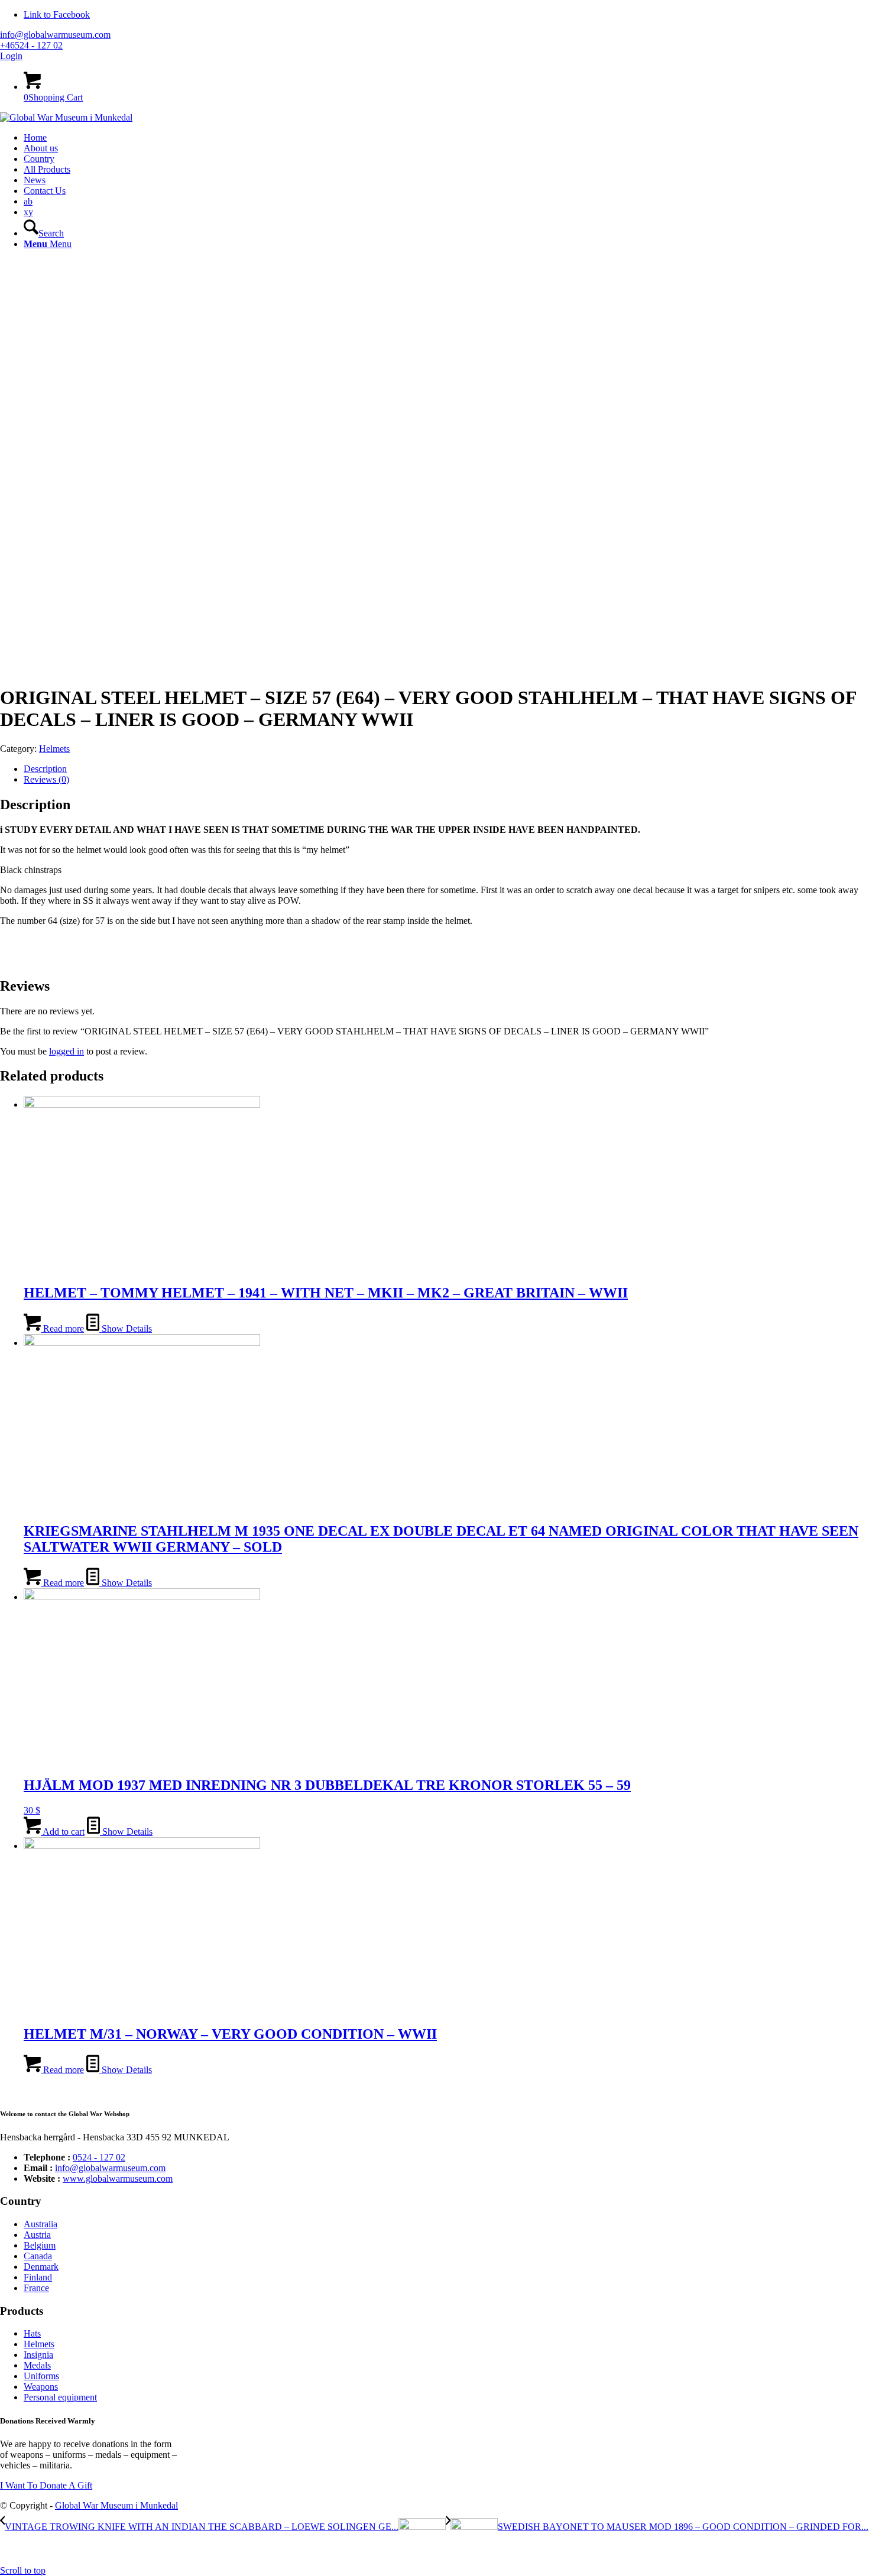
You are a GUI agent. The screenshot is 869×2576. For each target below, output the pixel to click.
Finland (38, 2277)
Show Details (126, 1328)
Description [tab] (45, 769)
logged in (67, 1051)
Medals (37, 2365)
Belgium (40, 2245)
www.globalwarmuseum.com (118, 2178)
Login (11, 56)
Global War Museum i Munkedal (116, 2505)
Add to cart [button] (63, 1832)
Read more (62, 1328)
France (36, 2288)
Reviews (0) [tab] (46, 779)
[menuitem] (446, 138)
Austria (37, 2235)
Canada (38, 2256)
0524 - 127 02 (99, 2157)
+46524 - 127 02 (31, 45)
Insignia (38, 2355)
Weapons (41, 2387)
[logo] (66, 117)
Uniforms (41, 2376)
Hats (32, 2333)
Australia (40, 2224)
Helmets (54, 749)
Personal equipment (60, 2397)
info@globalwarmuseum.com (55, 35)
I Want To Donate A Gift (46, 2485)
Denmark (41, 2267)
